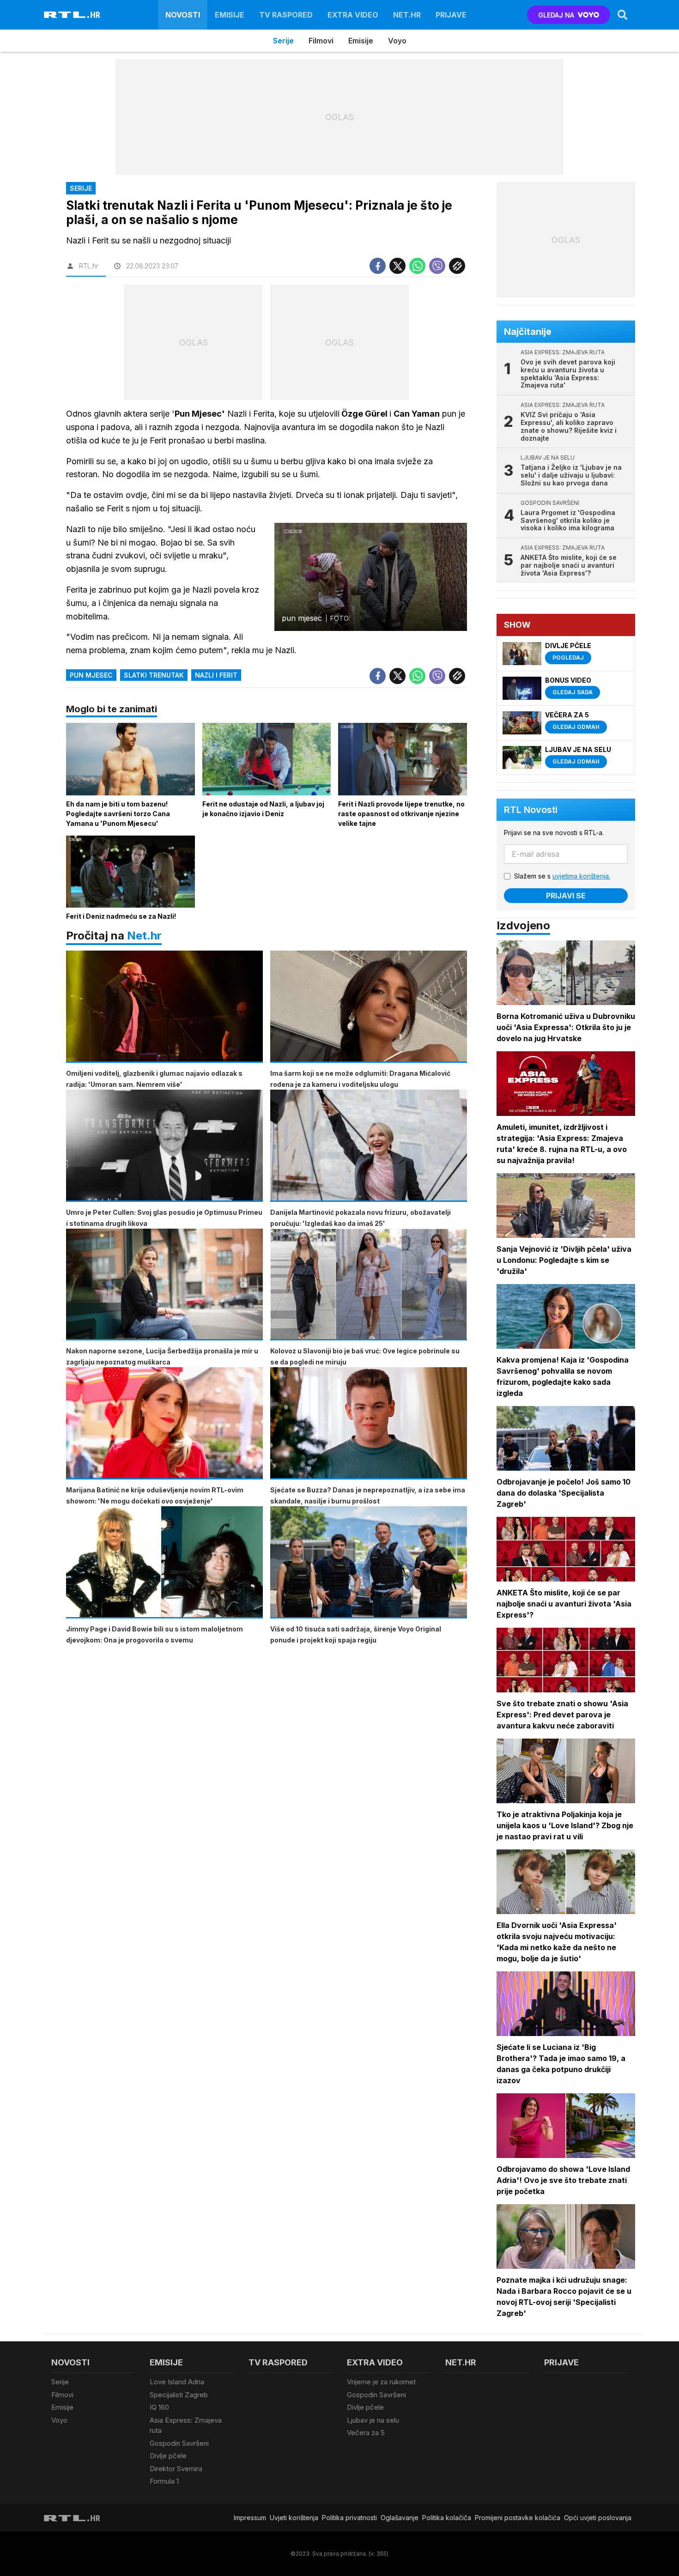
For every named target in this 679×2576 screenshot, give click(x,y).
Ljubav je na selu (373, 2420)
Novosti (183, 15)
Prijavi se (566, 896)
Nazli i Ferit (216, 675)
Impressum (250, 2518)
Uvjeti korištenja (294, 2518)
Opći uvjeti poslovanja (598, 2518)
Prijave (451, 15)
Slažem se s (562, 876)
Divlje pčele (168, 2456)
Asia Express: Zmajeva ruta (186, 2425)
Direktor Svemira (176, 2469)
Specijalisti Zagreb (179, 2395)
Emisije (230, 15)
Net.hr (144, 936)
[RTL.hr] (72, 15)
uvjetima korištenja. (581, 876)
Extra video (353, 15)
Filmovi (321, 41)
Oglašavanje (400, 2518)
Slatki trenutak (154, 675)
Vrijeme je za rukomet (381, 2382)
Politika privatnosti (349, 2518)
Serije (283, 41)
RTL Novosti (531, 810)
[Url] (457, 266)
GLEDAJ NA (556, 15)
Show (517, 625)
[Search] (623, 15)
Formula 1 (164, 2481)
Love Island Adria (177, 2382)
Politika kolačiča (447, 2518)
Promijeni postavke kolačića (518, 2518)
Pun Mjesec (91, 675)
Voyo (397, 41)
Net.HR (407, 15)
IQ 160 (159, 2407)
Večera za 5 (366, 2433)
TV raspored (286, 15)
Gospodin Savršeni (179, 2443)
